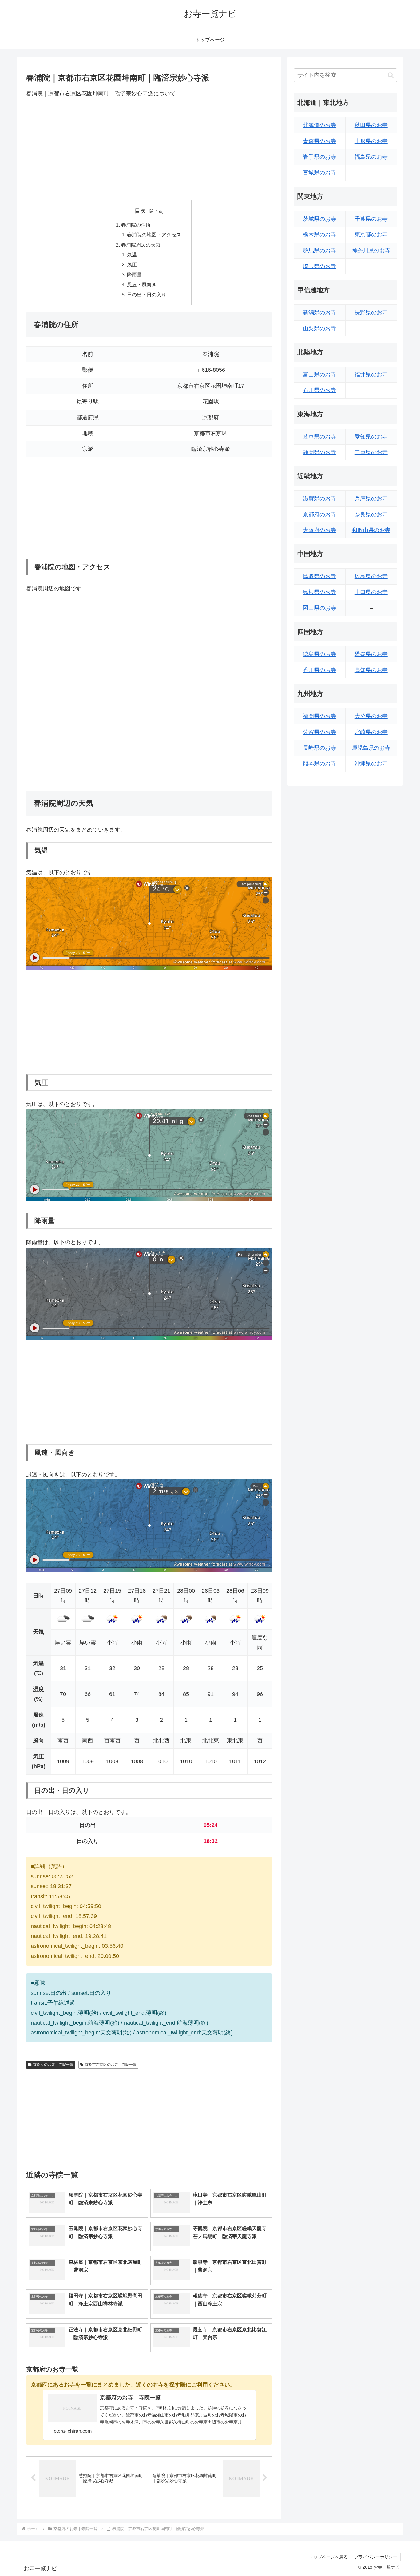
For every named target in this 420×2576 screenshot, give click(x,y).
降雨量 (134, 275)
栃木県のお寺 (319, 235)
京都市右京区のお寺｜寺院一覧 (111, 2065)
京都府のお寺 (319, 514)
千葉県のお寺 (371, 219)
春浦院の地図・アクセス (154, 235)
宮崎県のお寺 (371, 732)
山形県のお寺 (371, 141)
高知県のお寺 (371, 670)
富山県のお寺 (319, 375)
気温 (132, 255)
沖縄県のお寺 (371, 764)
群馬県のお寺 (319, 251)
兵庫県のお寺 (371, 498)
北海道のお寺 (319, 125)
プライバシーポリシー (376, 2557)
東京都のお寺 (371, 235)
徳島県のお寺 (319, 654)
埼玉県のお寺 (319, 266)
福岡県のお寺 (319, 716)
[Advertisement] (149, 149)
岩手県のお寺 (319, 157)
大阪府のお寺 (319, 530)
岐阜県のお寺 (319, 437)
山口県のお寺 (371, 592)
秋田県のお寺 (371, 125)
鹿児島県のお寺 (371, 748)
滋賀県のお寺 (319, 498)
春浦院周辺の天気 (141, 245)
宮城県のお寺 (319, 173)
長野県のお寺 (371, 312)
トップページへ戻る (328, 2557)
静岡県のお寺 (319, 452)
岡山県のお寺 (319, 608)
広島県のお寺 (371, 576)
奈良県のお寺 (371, 514)
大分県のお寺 (371, 716)
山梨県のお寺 (319, 328)
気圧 (132, 264)
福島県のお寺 (371, 157)
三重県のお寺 (371, 452)
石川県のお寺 (319, 390)
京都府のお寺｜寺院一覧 (53, 2065)
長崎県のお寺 (319, 748)
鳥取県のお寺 (319, 576)
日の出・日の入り (147, 295)
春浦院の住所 (136, 225)
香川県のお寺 (319, 670)
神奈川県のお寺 (371, 251)
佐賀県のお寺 (319, 732)
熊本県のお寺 (319, 764)
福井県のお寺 (371, 375)
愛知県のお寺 (371, 437)
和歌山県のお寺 (371, 530)
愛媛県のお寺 (371, 654)
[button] (391, 75)
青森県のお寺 (319, 141)
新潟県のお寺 (319, 312)
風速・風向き (142, 284)
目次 (140, 211)
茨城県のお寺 (319, 219)
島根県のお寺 (319, 592)
